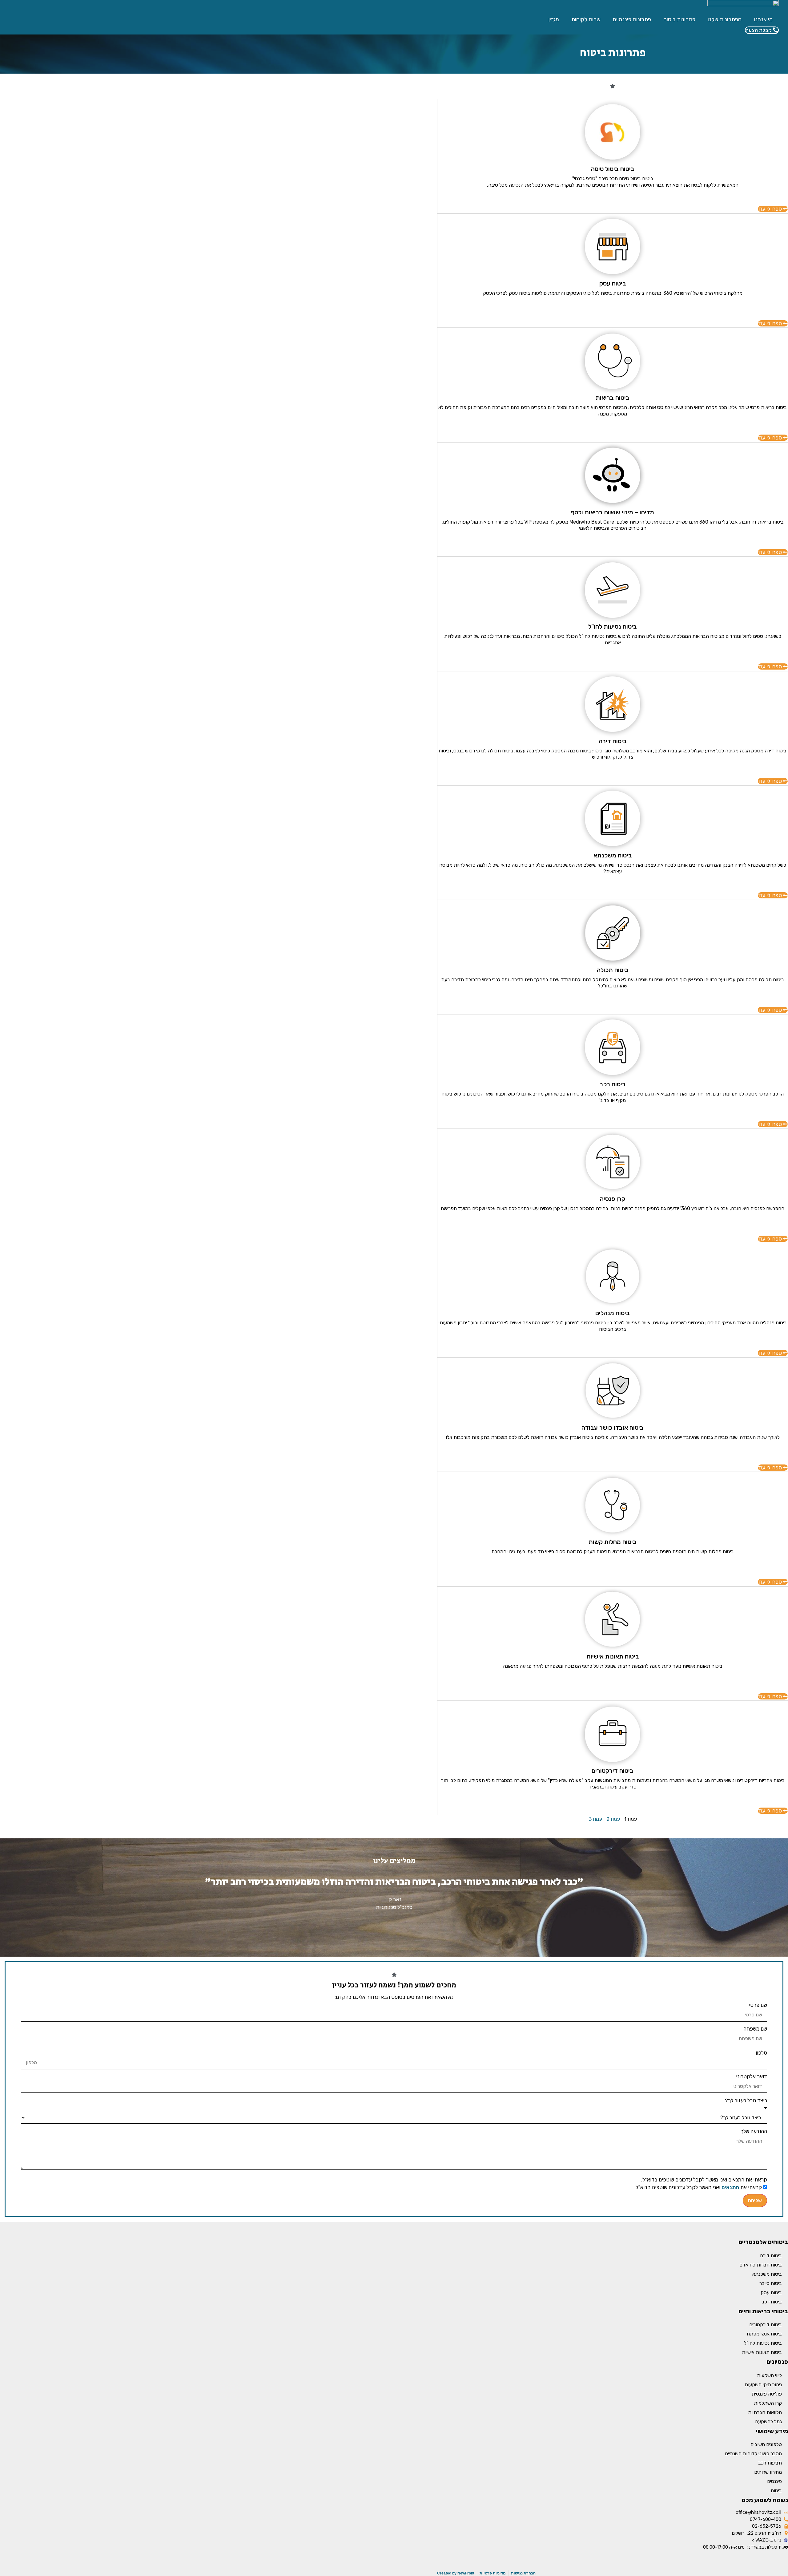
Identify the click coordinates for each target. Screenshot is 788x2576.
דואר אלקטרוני (752, 2077)
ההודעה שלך (754, 2131)
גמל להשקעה (768, 2422)
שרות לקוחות (586, 19)
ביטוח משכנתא (767, 2274)
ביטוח (776, 2491)
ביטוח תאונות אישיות (762, 2352)
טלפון (761, 2053)
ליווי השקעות (769, 2375)
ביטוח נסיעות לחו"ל (763, 2343)
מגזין (554, 19)
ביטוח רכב (772, 2302)
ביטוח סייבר (771, 2283)
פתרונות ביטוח (679, 19)
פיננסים (774, 2481)
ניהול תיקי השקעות (763, 2385)
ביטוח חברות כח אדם (761, 2265)
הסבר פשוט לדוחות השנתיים (753, 2454)
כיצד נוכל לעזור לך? (746, 2101)
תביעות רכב (770, 2463)
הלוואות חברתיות (765, 2412)
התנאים (730, 2187)
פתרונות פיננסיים (632, 19)
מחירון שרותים (768, 2472)
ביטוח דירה (771, 2256)
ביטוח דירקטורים (766, 2325)
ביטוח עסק (771, 2292)
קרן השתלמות (768, 2403)
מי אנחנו (763, 19)
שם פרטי (758, 2005)
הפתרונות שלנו (725, 19)
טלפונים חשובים (766, 2444)
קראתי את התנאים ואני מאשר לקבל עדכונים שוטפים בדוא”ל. (704, 2180)
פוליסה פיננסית (767, 2394)
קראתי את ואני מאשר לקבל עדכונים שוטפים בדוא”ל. (698, 2187)
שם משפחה (755, 2029)
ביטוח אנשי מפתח (764, 2334)
